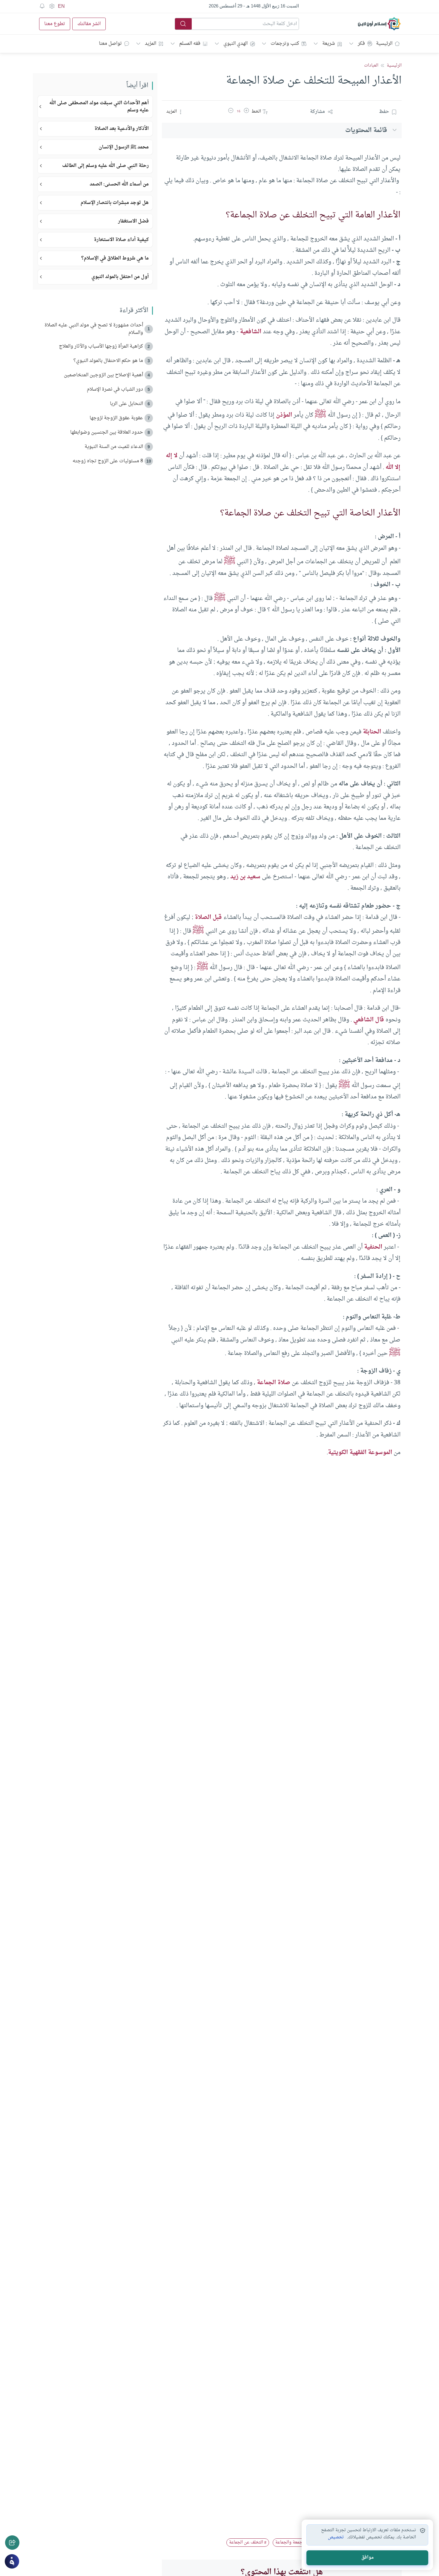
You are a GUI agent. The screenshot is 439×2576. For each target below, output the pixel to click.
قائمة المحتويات (366, 130)
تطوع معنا (55, 24)
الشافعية (251, 332)
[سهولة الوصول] (52, 6)
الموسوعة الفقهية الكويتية (360, 1453)
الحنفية (373, 1247)
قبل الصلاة (208, 917)
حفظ (384, 112)
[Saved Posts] (42, 6)
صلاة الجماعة (274, 1383)
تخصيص (336, 2537)
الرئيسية (384, 44)
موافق (367, 2558)
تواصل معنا (110, 44)
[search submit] (183, 24)
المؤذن (284, 415)
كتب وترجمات (285, 44)
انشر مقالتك (89, 24)
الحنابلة (372, 732)
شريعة (329, 44)
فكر (361, 44)
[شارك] (12, 2543)
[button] (246, 112)
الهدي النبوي (235, 44)
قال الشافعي (369, 1020)
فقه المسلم (190, 44)
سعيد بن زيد (245, 877)
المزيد (151, 44)
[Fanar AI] (12, 2561)
